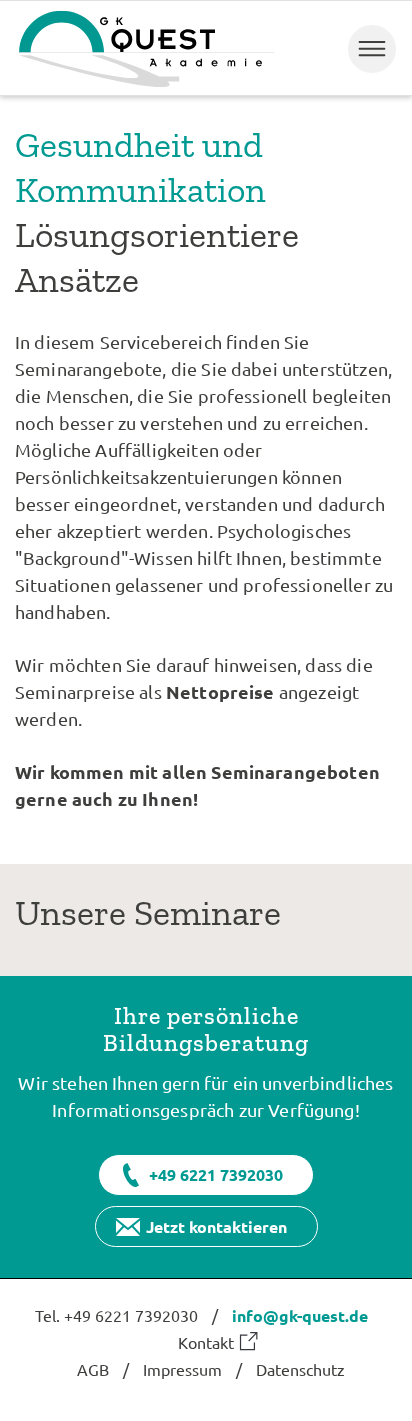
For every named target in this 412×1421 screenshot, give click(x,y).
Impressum (182, 1369)
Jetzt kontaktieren (216, 1226)
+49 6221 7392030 (216, 1174)
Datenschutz (300, 1369)
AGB (93, 1369)
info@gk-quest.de (300, 1315)
